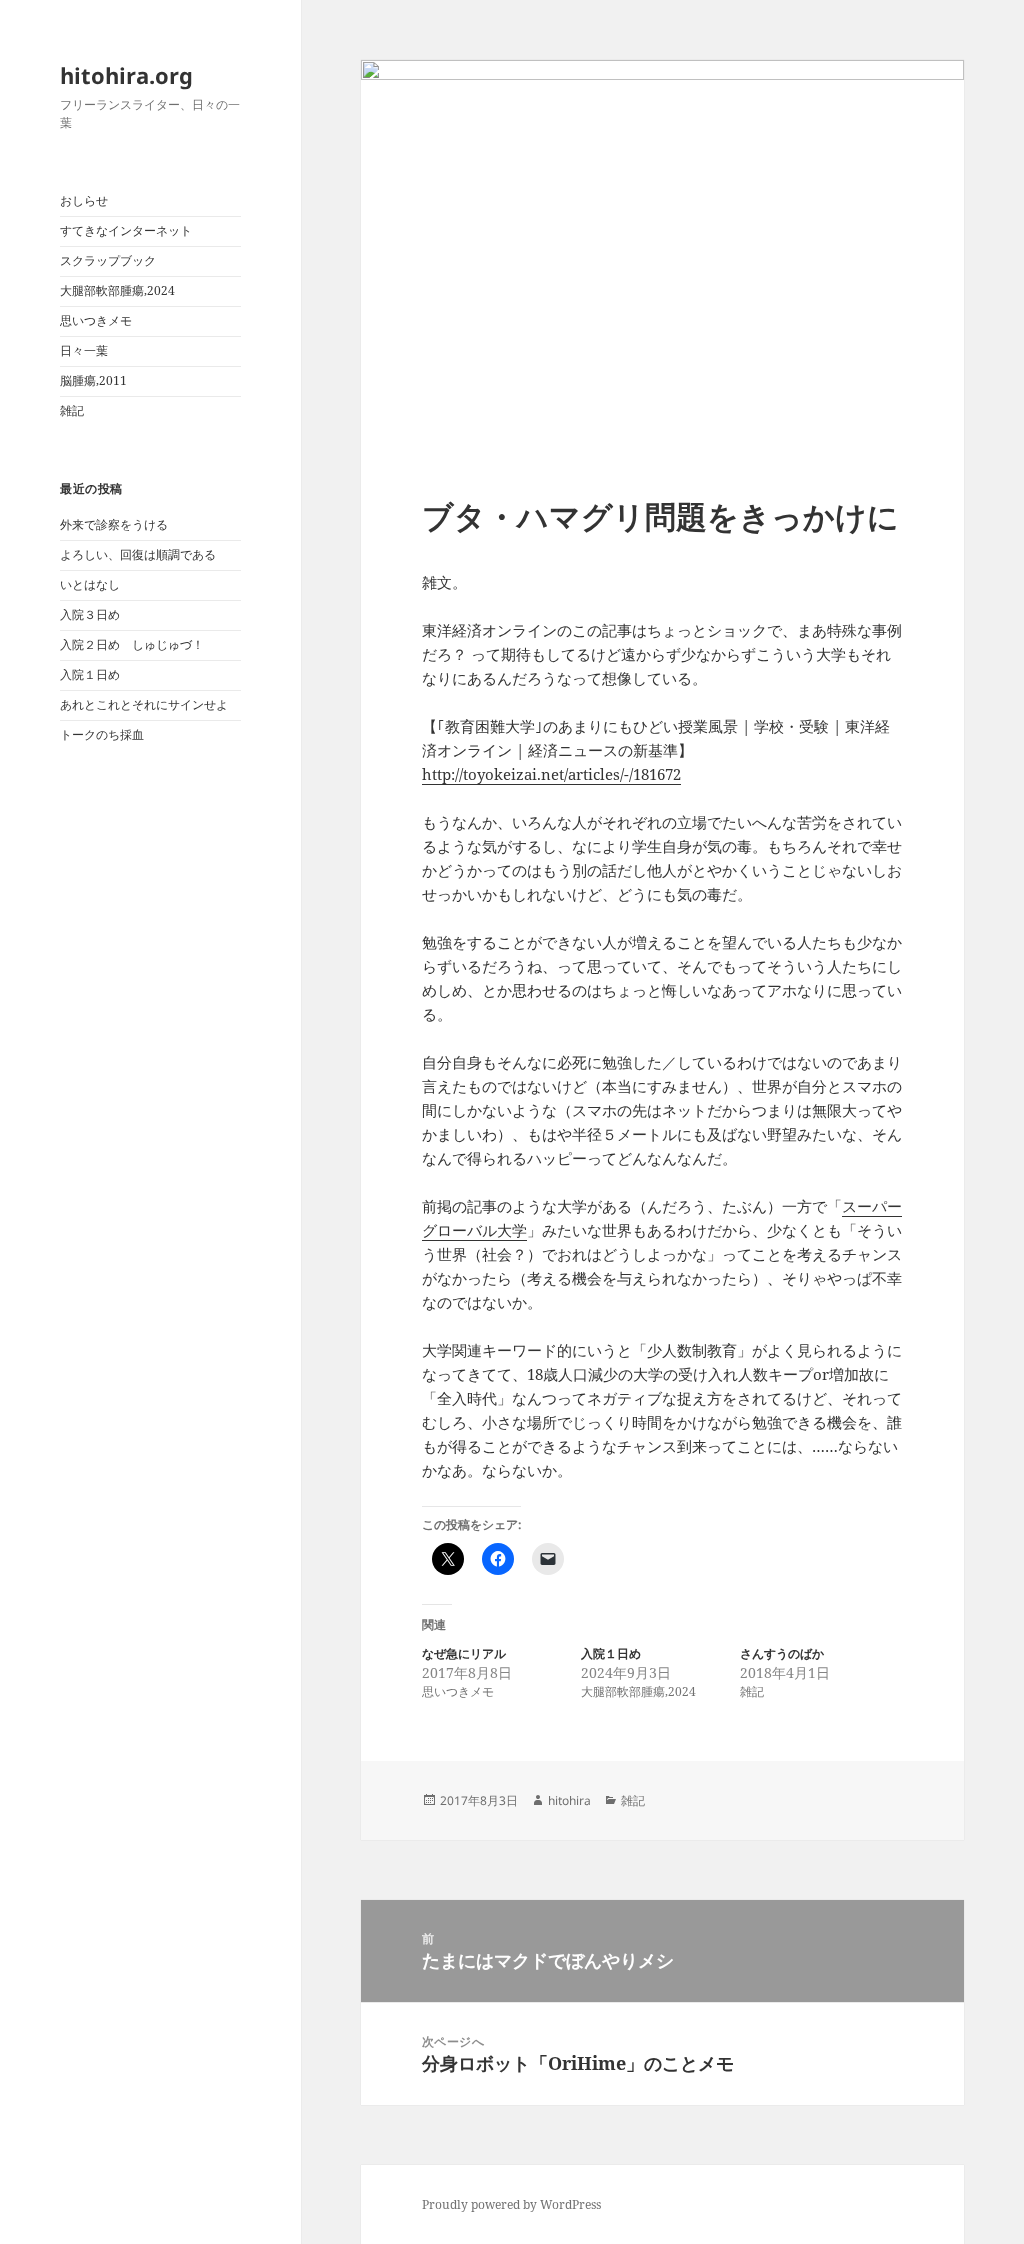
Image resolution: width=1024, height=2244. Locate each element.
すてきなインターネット (126, 230)
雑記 (72, 410)
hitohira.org (126, 75)
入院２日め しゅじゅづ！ (132, 644)
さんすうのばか (782, 1653)
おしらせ (84, 200)
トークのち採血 (102, 734)
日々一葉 (84, 350)
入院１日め (90, 674)
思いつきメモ (96, 320)
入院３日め (90, 614)
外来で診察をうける (114, 524)
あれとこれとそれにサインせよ (144, 704)
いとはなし (90, 584)
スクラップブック (108, 260)
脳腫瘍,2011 (93, 380)
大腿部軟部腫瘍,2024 (117, 290)
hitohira (569, 1800)
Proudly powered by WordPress (511, 2204)
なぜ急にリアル (464, 1653)
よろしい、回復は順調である (138, 554)
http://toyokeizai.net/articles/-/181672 (551, 774)
